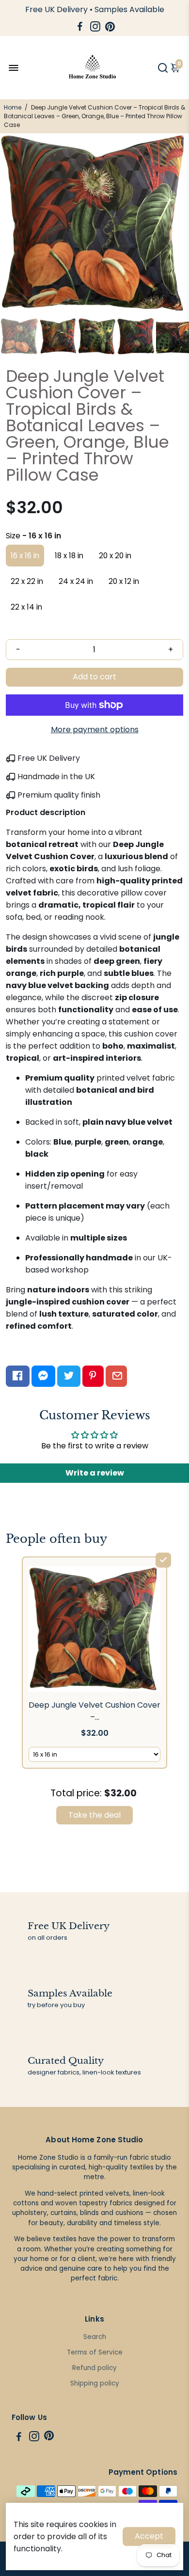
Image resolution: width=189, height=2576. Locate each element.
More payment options (95, 730)
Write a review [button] (95, 1473)
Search (95, 2337)
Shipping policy (95, 2383)
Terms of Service (95, 2352)
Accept (149, 2536)
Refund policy (94, 2368)
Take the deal (94, 1815)
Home (13, 107)
